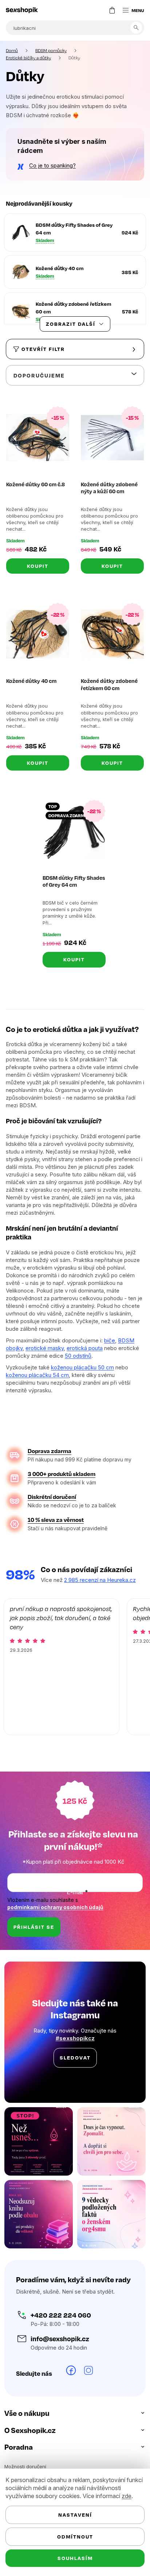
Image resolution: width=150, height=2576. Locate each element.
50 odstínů (100, 1355)
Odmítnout (72, 2537)
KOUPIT (36, 563)
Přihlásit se (34, 1926)
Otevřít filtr (43, 349)
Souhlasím (72, 2558)
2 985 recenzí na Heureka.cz (100, 1579)
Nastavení (72, 2515)
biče (110, 1340)
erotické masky (45, 1348)
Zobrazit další (68, 324)
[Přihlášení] (92, 10)
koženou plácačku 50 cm (82, 1367)
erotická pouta (85, 1348)
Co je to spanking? (52, 165)
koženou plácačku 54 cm (37, 1375)
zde (127, 2496)
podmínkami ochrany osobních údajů (55, 1907)
